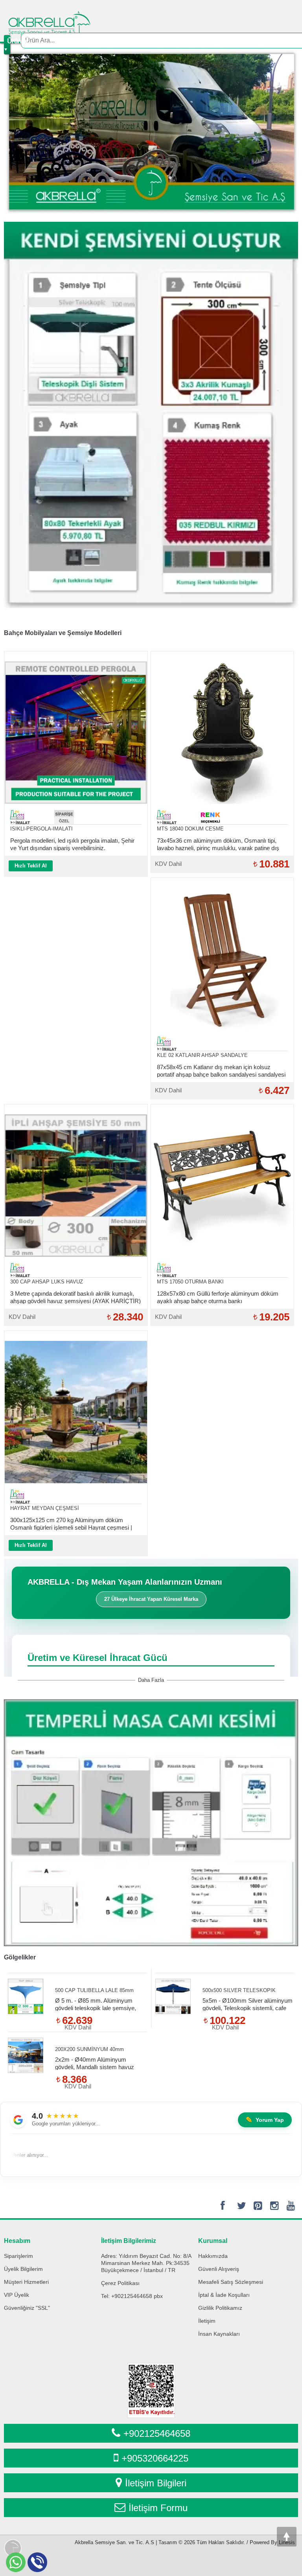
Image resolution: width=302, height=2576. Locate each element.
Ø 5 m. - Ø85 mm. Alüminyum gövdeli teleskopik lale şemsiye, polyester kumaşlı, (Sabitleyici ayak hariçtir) (100, 2004)
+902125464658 (157, 2433)
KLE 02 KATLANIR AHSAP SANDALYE (202, 1055)
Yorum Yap (265, 2120)
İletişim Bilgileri (156, 2483)
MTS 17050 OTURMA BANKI (190, 1282)
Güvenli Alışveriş (219, 2269)
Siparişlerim (18, 2256)
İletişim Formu (158, 2508)
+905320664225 (155, 2458)
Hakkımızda (213, 2256)
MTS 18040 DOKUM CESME (190, 829)
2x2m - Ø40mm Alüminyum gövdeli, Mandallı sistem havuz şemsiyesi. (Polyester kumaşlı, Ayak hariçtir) (95, 2063)
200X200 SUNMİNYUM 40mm (89, 2049)
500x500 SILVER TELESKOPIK (239, 1990)
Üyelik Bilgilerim (23, 2269)
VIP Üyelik (17, 2295)
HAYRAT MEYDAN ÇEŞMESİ (45, 1508)
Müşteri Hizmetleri (26, 2282)
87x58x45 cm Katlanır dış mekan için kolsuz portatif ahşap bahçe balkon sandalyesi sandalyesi (221, 1071)
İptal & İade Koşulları (224, 2295)
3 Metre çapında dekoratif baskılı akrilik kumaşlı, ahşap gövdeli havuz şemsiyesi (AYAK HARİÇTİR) (75, 1297)
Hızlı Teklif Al (31, 866)
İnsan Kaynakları (219, 2334)
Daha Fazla (151, 1680)
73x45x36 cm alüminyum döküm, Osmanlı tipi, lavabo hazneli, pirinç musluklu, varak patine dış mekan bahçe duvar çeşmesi (218, 844)
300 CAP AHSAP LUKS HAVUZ (47, 1282)
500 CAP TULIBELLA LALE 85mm (94, 1990)
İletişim (207, 2321)
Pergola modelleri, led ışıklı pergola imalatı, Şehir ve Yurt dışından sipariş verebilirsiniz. (72, 844)
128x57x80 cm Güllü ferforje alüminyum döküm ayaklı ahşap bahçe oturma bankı (218, 1297)
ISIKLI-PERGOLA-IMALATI (41, 829)
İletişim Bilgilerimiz (129, 2241)
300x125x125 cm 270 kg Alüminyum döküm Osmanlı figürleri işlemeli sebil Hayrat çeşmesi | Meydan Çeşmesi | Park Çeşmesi (71, 1524)
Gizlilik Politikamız (220, 2308)
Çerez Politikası (120, 2283)
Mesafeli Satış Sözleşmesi (231, 2282)
